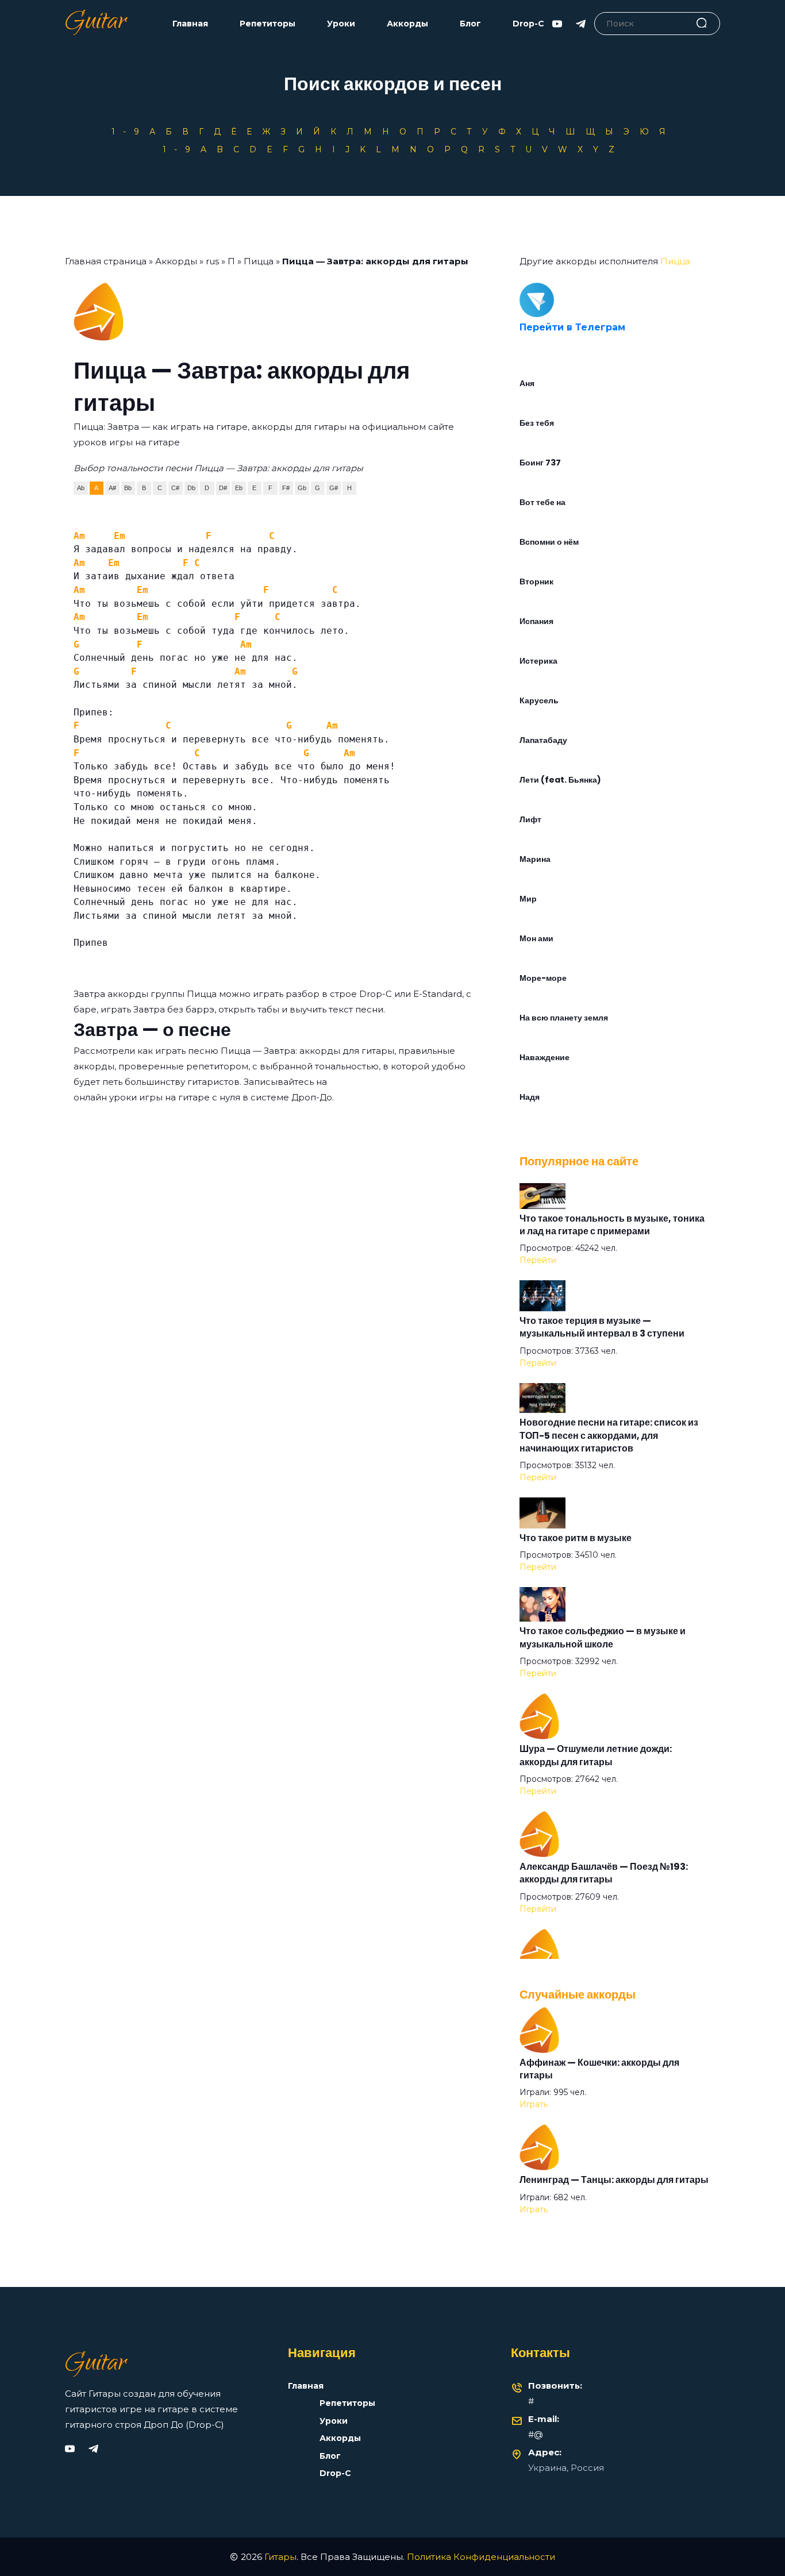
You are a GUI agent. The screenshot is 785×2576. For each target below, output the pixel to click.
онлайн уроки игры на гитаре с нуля (157, 1097)
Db (191, 488)
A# (112, 488)
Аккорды (407, 24)
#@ (536, 2434)
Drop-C (528, 24)
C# (175, 488)
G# (334, 488)
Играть (534, 2104)
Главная (190, 24)
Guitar (96, 24)
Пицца (259, 261)
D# (223, 488)
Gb (302, 488)
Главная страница (106, 261)
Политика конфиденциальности (481, 2557)
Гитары (280, 2557)
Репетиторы (268, 24)
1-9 (129, 132)
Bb (128, 488)
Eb (239, 488)
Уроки (341, 24)
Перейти (538, 1260)
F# (286, 488)
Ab (81, 488)
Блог (470, 24)
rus (212, 261)
